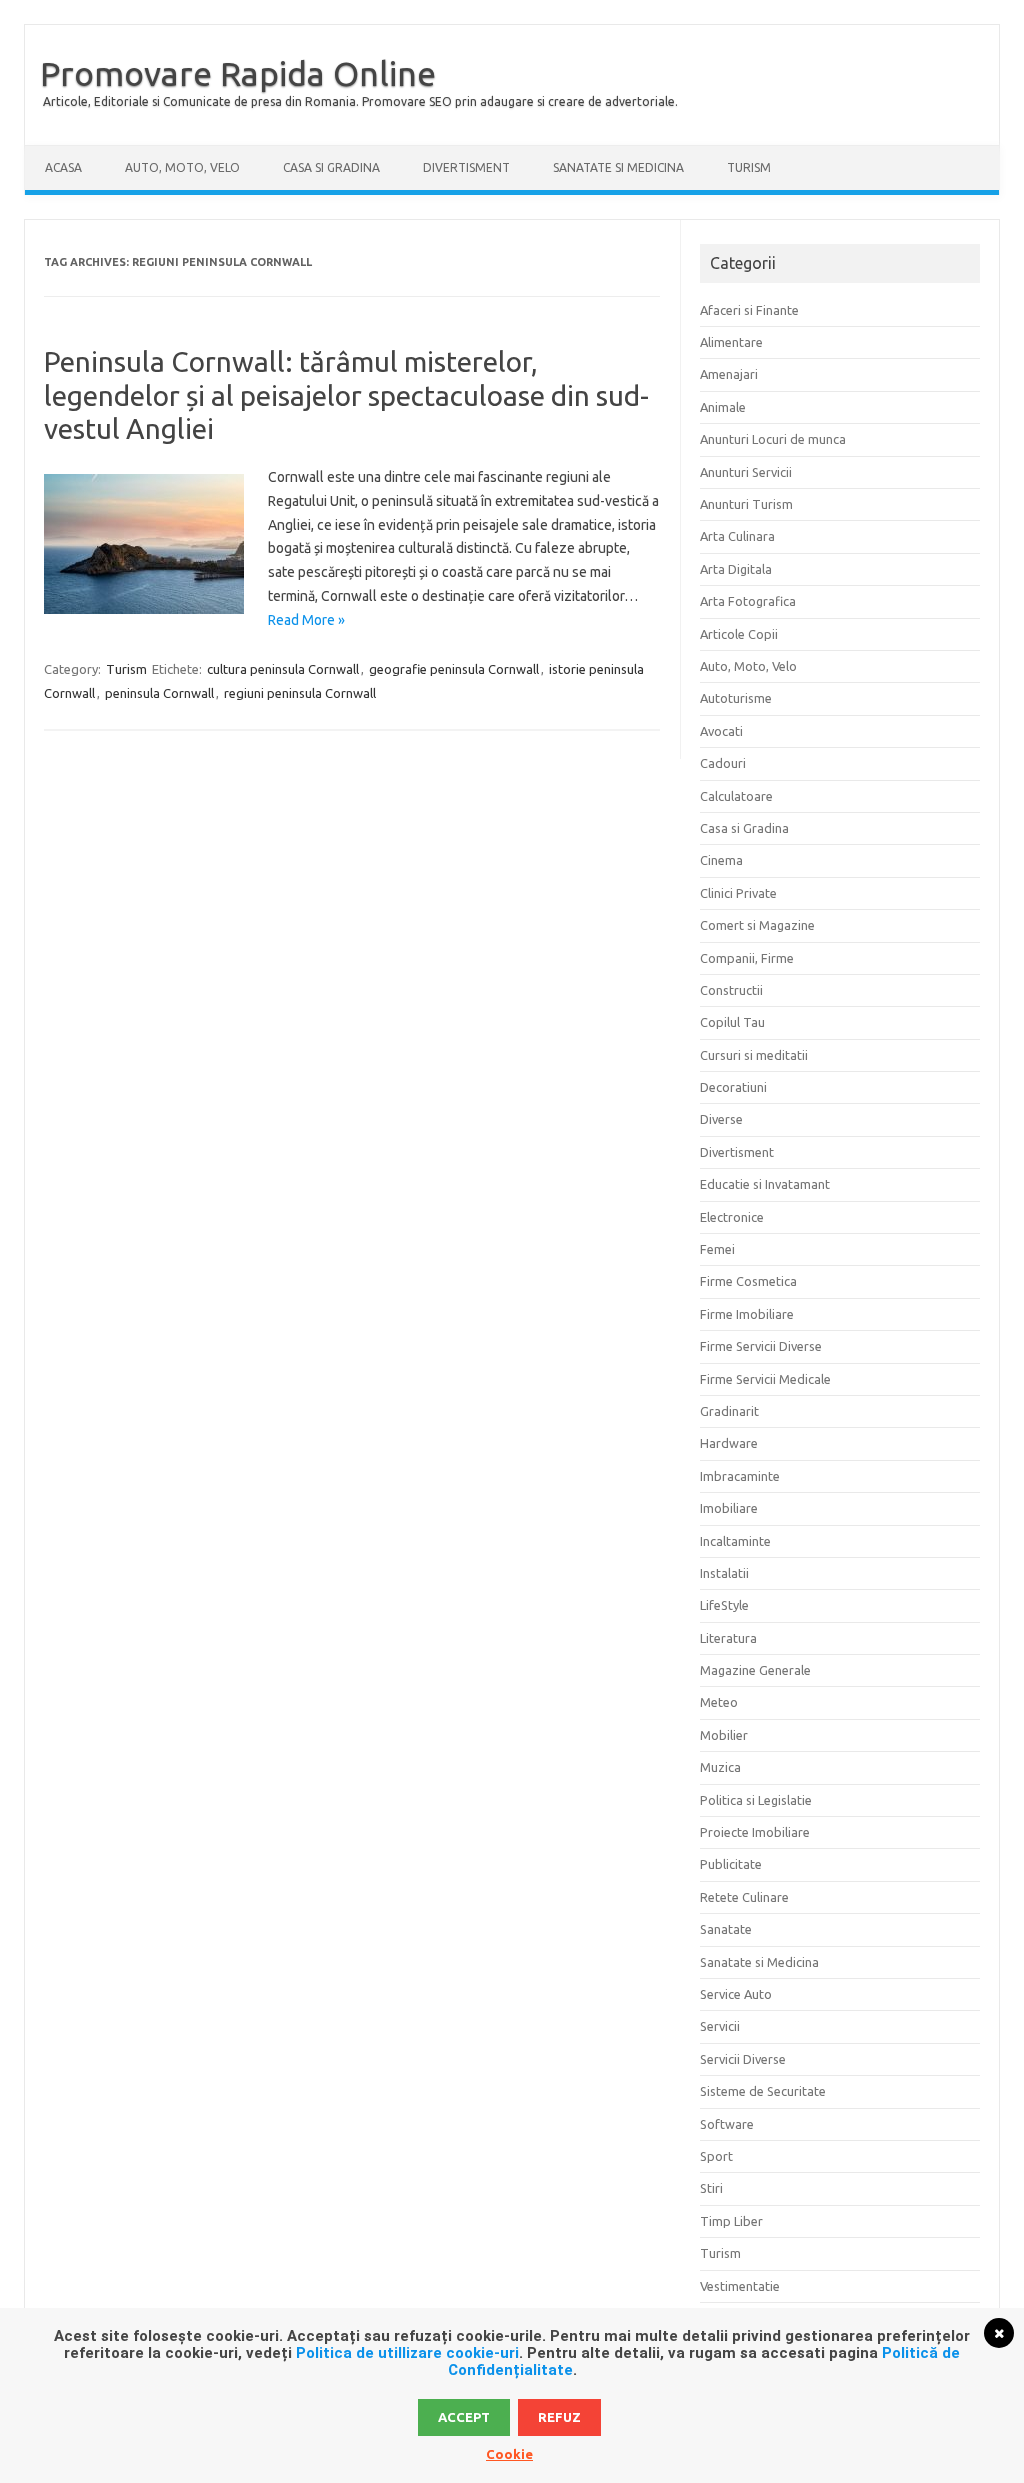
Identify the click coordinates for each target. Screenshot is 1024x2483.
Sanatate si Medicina (618, 167)
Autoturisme (736, 698)
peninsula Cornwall (159, 693)
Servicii (720, 2026)
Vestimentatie (740, 2286)
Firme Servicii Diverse (761, 1346)
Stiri (711, 2188)
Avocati (721, 731)
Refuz (559, 2417)
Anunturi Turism (746, 504)
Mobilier (724, 1735)
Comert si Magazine (757, 925)
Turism (749, 167)
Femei (717, 1249)
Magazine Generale (755, 1670)
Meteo (719, 1702)
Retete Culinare (744, 1897)
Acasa (63, 167)
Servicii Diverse (743, 2059)
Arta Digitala (736, 569)
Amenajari (729, 374)
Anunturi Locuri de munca (773, 439)
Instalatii (724, 1573)
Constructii (731, 990)
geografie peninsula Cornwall (454, 669)
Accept (464, 2417)
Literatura (728, 1638)
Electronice (732, 1217)
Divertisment (466, 167)
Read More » (306, 620)
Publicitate (731, 1864)
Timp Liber (731, 2221)
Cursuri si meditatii (754, 1055)
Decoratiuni (733, 1087)
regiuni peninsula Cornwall (300, 693)
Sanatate (726, 1929)
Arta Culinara (737, 536)
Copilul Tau (732, 1022)
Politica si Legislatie (756, 1800)
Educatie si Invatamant (765, 1184)
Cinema (721, 860)
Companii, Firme (747, 958)
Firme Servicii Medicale (765, 1379)
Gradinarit (729, 1411)
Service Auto (736, 1994)
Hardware (729, 1443)
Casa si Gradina (331, 167)
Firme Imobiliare (747, 1314)
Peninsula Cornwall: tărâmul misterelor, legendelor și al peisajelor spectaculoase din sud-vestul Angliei (346, 395)
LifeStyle (724, 1605)
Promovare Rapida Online (238, 73)
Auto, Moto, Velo (182, 167)
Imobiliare (729, 1508)
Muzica (720, 1767)
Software (727, 2124)
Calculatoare (736, 796)
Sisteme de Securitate (763, 2091)
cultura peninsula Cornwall (283, 669)
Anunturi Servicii (746, 472)
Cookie (509, 2454)
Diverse (721, 1119)
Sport (716, 2156)
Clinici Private (738, 893)
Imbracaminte (740, 1476)
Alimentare (731, 342)
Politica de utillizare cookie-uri (407, 2353)
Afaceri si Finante (749, 310)
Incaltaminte (735, 1541)
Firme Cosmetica (748, 1281)
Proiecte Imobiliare (755, 1832)
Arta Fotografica (748, 601)
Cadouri (723, 763)
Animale (723, 407)
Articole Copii (739, 634)
